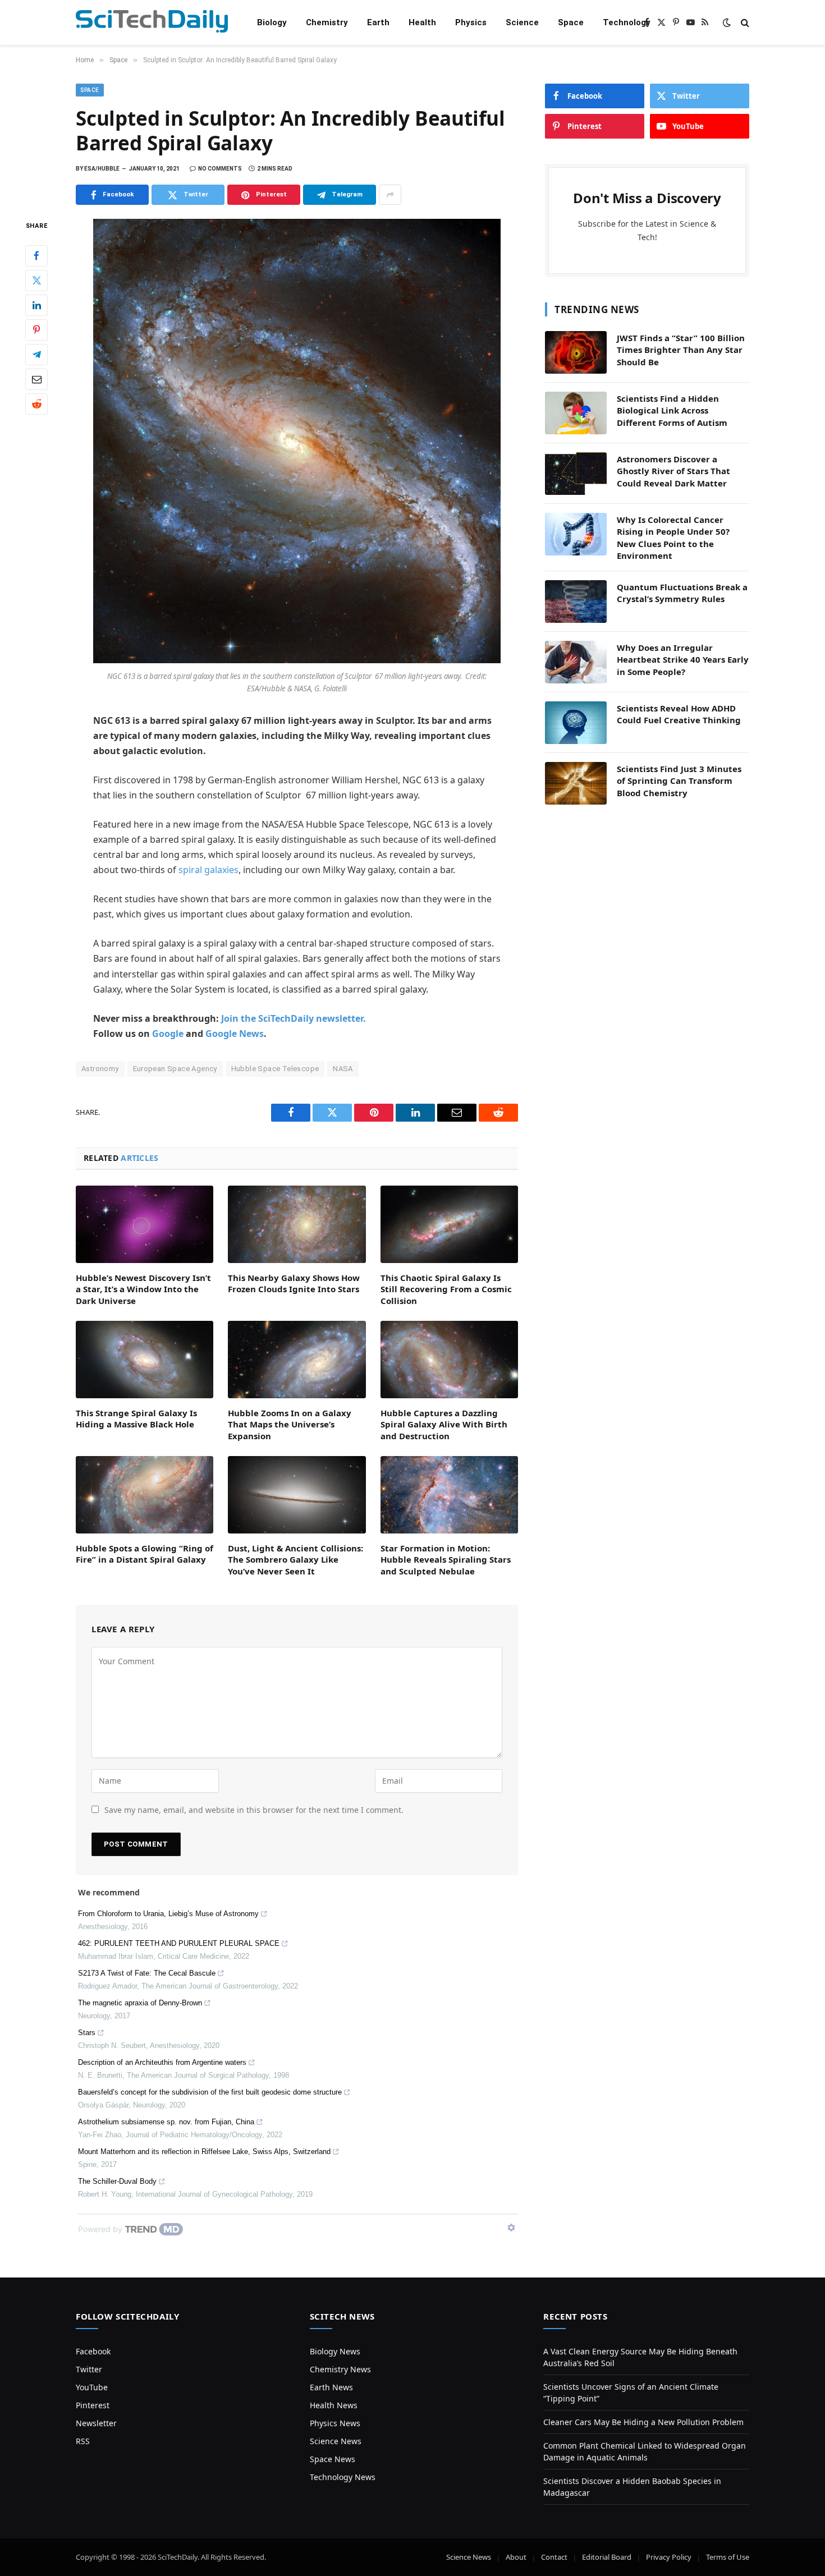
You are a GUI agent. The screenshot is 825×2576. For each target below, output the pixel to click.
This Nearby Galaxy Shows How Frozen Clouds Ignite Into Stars (294, 1283)
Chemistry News (340, 2369)
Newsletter (96, 2423)
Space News (333, 2459)
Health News (334, 2405)
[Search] (744, 23)
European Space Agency (175, 1069)
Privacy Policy (669, 2557)
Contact (554, 2557)
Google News (235, 1034)
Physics (471, 22)
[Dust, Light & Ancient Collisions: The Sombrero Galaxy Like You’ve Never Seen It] (297, 1495)
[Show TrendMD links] (511, 2228)
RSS (83, 2441)
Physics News (335, 2423)
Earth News (331, 2387)
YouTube (92, 2387)
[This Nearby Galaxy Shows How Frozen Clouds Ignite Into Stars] (297, 1224)
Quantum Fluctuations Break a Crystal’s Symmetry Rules (682, 593)
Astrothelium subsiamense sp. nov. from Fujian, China (166, 2122)
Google (168, 1034)
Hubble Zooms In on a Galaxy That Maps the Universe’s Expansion (290, 1424)
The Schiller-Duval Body (117, 2181)
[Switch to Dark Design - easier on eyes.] (727, 22)
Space (571, 22)
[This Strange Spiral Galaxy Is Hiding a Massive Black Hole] (145, 1360)
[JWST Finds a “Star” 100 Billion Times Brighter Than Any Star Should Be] (576, 352)
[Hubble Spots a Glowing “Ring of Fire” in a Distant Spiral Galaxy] (145, 1495)
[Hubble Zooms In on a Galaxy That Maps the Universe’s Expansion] (297, 1360)
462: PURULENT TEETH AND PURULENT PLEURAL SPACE (179, 1943)
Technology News (343, 2477)
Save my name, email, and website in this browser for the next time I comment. (254, 1810)
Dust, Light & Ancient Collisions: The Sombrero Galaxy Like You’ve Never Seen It (295, 1560)
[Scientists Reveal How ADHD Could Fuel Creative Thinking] (576, 723)
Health (422, 22)
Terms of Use (728, 2557)
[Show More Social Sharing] (390, 195)
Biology (272, 22)
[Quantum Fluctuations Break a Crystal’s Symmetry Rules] (576, 601)
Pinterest (93, 2405)
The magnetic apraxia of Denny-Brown (140, 2003)
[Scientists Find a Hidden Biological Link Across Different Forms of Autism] (576, 413)
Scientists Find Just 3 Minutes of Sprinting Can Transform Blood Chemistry (679, 781)
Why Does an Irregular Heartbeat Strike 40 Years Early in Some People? (683, 660)
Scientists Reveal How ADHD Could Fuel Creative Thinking (679, 714)
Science (522, 22)
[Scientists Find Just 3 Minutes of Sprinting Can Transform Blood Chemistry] (576, 783)
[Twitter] (36, 281)
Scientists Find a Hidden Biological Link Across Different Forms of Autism (672, 410)
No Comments (220, 169)
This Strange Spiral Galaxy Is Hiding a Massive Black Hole (136, 1418)
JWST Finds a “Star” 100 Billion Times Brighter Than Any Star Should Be (681, 350)
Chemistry (327, 22)
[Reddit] (36, 404)
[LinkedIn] (36, 305)
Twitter (89, 2369)
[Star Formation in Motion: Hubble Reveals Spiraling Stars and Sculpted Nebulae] (449, 1495)
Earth (378, 22)
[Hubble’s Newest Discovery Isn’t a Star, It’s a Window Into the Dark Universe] (145, 1224)
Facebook (93, 2351)
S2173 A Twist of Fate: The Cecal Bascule (147, 1973)
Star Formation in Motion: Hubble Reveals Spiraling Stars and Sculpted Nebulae (446, 1560)
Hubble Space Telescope (275, 1069)
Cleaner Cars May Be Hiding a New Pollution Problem (643, 2422)
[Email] (36, 379)
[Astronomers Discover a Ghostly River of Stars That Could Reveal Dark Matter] (576, 474)
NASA (343, 1069)
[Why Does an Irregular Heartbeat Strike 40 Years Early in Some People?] (576, 662)
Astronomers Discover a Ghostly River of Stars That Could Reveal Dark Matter (673, 471)
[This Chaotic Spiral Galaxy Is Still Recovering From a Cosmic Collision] (449, 1224)
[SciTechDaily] (152, 23)
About (516, 2557)
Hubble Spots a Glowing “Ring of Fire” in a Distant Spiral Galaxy (145, 1554)
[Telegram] (36, 355)
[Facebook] (36, 256)
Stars (87, 2033)
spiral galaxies (208, 870)
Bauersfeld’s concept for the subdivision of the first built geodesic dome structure (210, 2092)
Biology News (335, 2351)
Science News (336, 2441)
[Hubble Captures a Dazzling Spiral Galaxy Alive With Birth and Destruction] (449, 1360)
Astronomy (100, 1069)
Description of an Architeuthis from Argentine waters (162, 2062)
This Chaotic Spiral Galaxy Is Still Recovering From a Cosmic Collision (446, 1289)
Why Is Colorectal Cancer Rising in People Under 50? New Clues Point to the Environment (673, 538)
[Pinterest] (36, 330)
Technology (627, 22)
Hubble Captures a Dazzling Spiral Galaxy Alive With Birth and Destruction (444, 1424)
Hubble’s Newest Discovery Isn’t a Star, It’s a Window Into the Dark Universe (143, 1289)
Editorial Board (607, 2557)
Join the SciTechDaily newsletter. (294, 1018)
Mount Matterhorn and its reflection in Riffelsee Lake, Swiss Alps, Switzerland (204, 2152)
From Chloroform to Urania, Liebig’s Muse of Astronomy (168, 1914)
